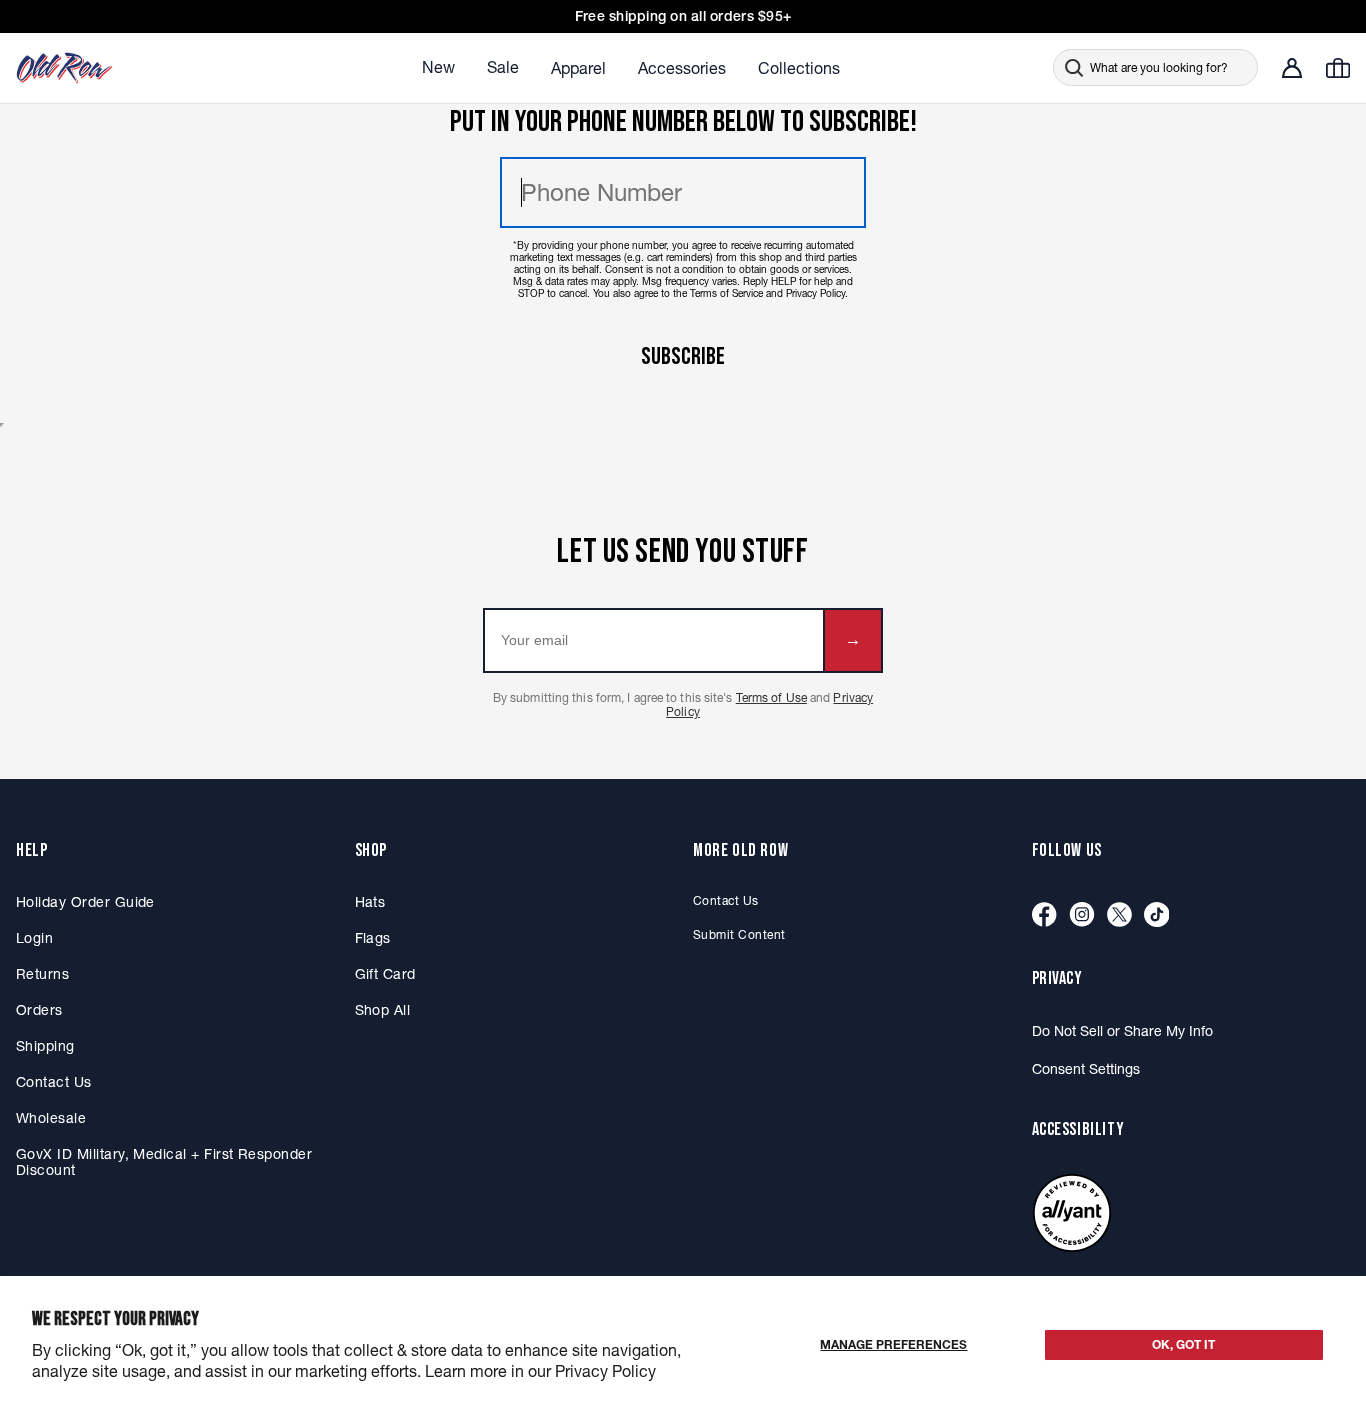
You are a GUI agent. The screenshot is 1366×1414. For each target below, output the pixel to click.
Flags (373, 938)
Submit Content (739, 934)
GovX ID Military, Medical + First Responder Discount (164, 1162)
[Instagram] (1082, 915)
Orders (39, 1010)
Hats (370, 902)
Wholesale (51, 1118)
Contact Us (54, 1082)
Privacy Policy (815, 293)
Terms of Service (726, 293)
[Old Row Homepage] (121, 68)
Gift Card (385, 974)
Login (34, 938)
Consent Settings (1086, 1069)
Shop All (383, 1010)
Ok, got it (1183, 1344)
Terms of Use (771, 697)
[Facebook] (1044, 915)
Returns (42, 974)
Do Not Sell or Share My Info (1122, 1031)
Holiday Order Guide (85, 902)
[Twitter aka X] (1119, 915)
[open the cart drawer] (1338, 68)
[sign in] (1292, 68)
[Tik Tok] (1157, 915)
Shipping (45, 1046)
